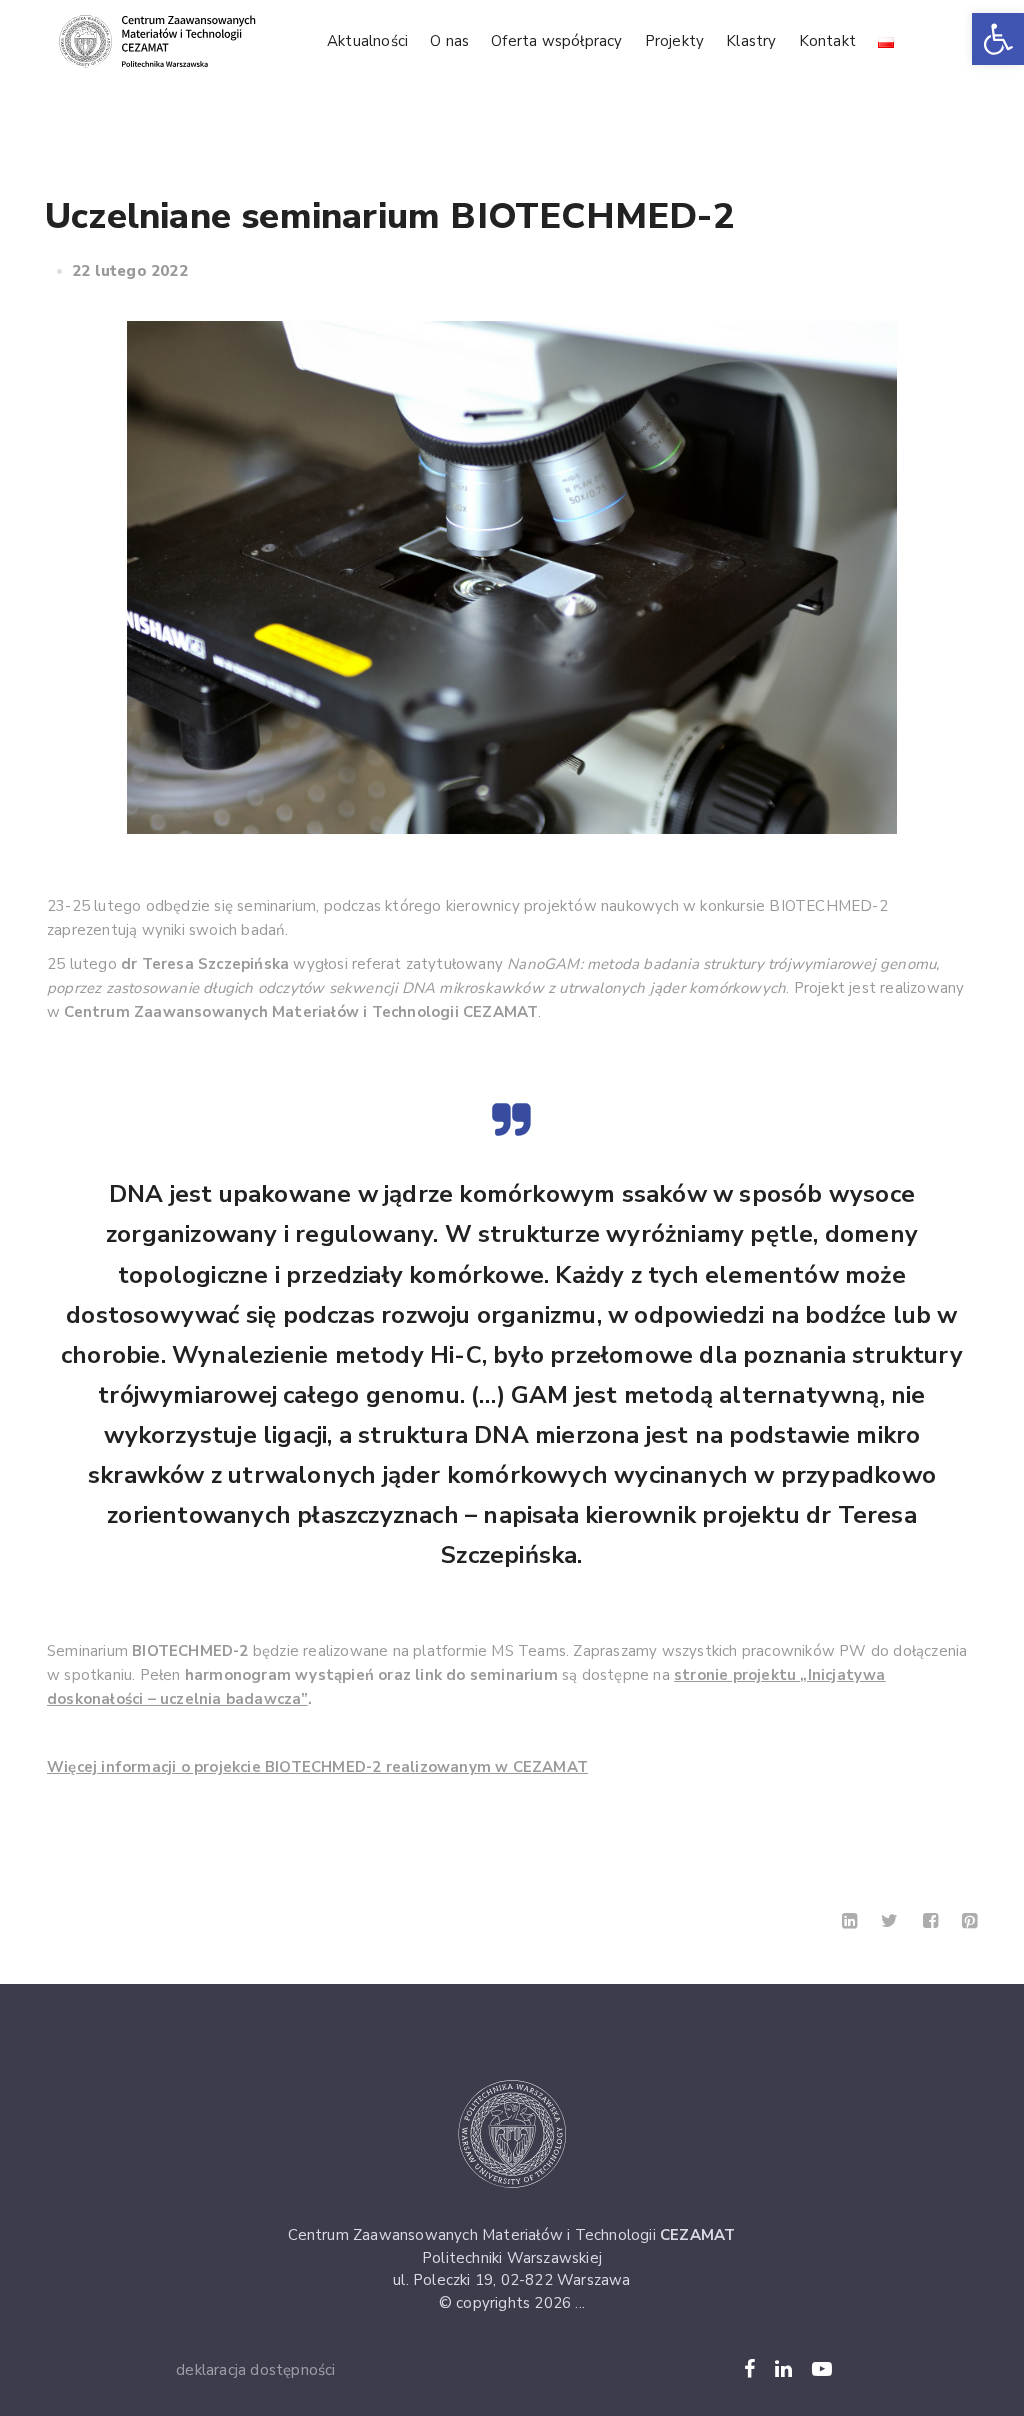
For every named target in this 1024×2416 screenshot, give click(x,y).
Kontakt (827, 41)
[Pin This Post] (969, 1921)
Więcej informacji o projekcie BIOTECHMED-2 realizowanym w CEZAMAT (317, 1767)
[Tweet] (889, 1921)
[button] (998, 39)
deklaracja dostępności (255, 2370)
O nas (449, 41)
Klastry (751, 41)
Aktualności (367, 41)
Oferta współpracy (556, 41)
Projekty (675, 41)
